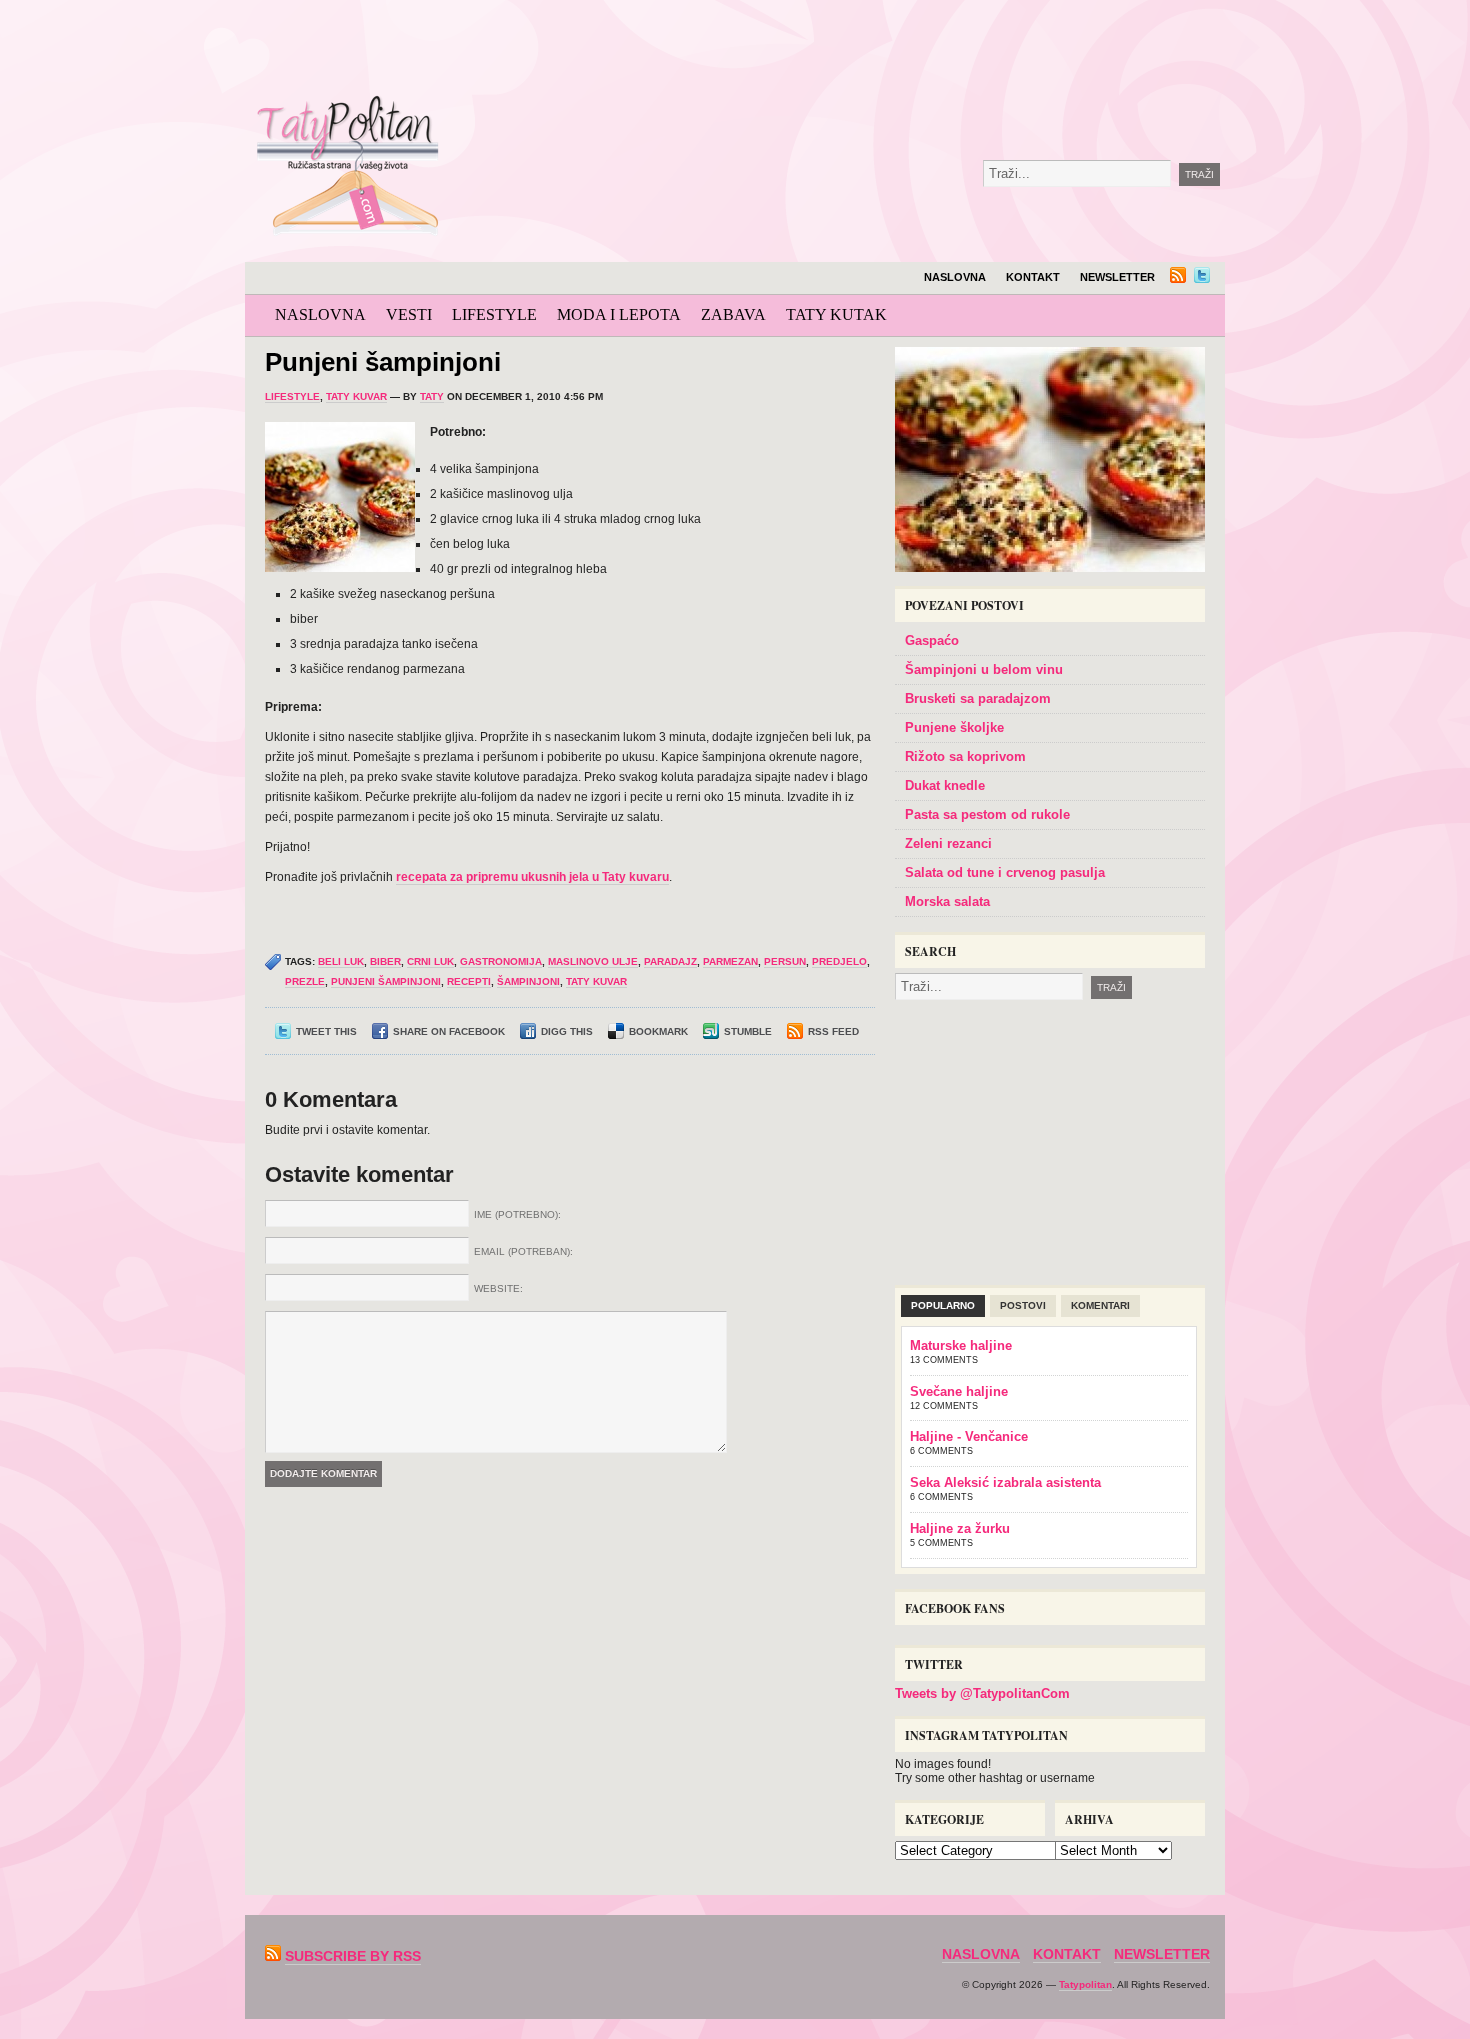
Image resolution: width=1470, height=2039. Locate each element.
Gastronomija (501, 961)
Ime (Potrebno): (517, 1214)
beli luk (341, 961)
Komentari (1100, 1305)
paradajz (670, 961)
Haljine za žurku (960, 1528)
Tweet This (326, 1031)
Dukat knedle (945, 785)
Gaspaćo (932, 640)
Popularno (943, 1305)
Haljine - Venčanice (969, 1436)
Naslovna (955, 277)
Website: (498, 1288)
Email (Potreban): (523, 1251)
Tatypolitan (1085, 1984)
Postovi (1023, 1305)
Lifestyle (494, 314)
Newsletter (1117, 277)
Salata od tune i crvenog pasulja (1005, 872)
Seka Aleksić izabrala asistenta (1005, 1482)
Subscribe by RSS (353, 1956)
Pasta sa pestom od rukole (987, 814)
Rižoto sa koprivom (965, 756)
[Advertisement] (909, 50)
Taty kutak (836, 314)
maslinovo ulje (593, 961)
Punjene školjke (954, 727)
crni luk (430, 961)
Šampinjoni (528, 981)
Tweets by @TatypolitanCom (982, 1693)
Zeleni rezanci (948, 843)
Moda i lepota (619, 314)
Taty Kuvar (356, 396)
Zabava (733, 314)
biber (385, 961)
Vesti (409, 314)
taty (432, 396)
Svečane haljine (959, 1391)
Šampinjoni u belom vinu (984, 669)
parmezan (730, 961)
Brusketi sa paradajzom (978, 698)
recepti (469, 981)
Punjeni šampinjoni (383, 362)
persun (785, 961)
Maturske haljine (961, 1345)
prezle (305, 981)
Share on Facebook (449, 1031)
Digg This (567, 1031)
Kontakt (1033, 277)
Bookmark (658, 1031)
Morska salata (947, 901)
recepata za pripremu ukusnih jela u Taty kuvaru (532, 877)
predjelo (839, 961)
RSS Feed (833, 1031)
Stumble (748, 1031)
